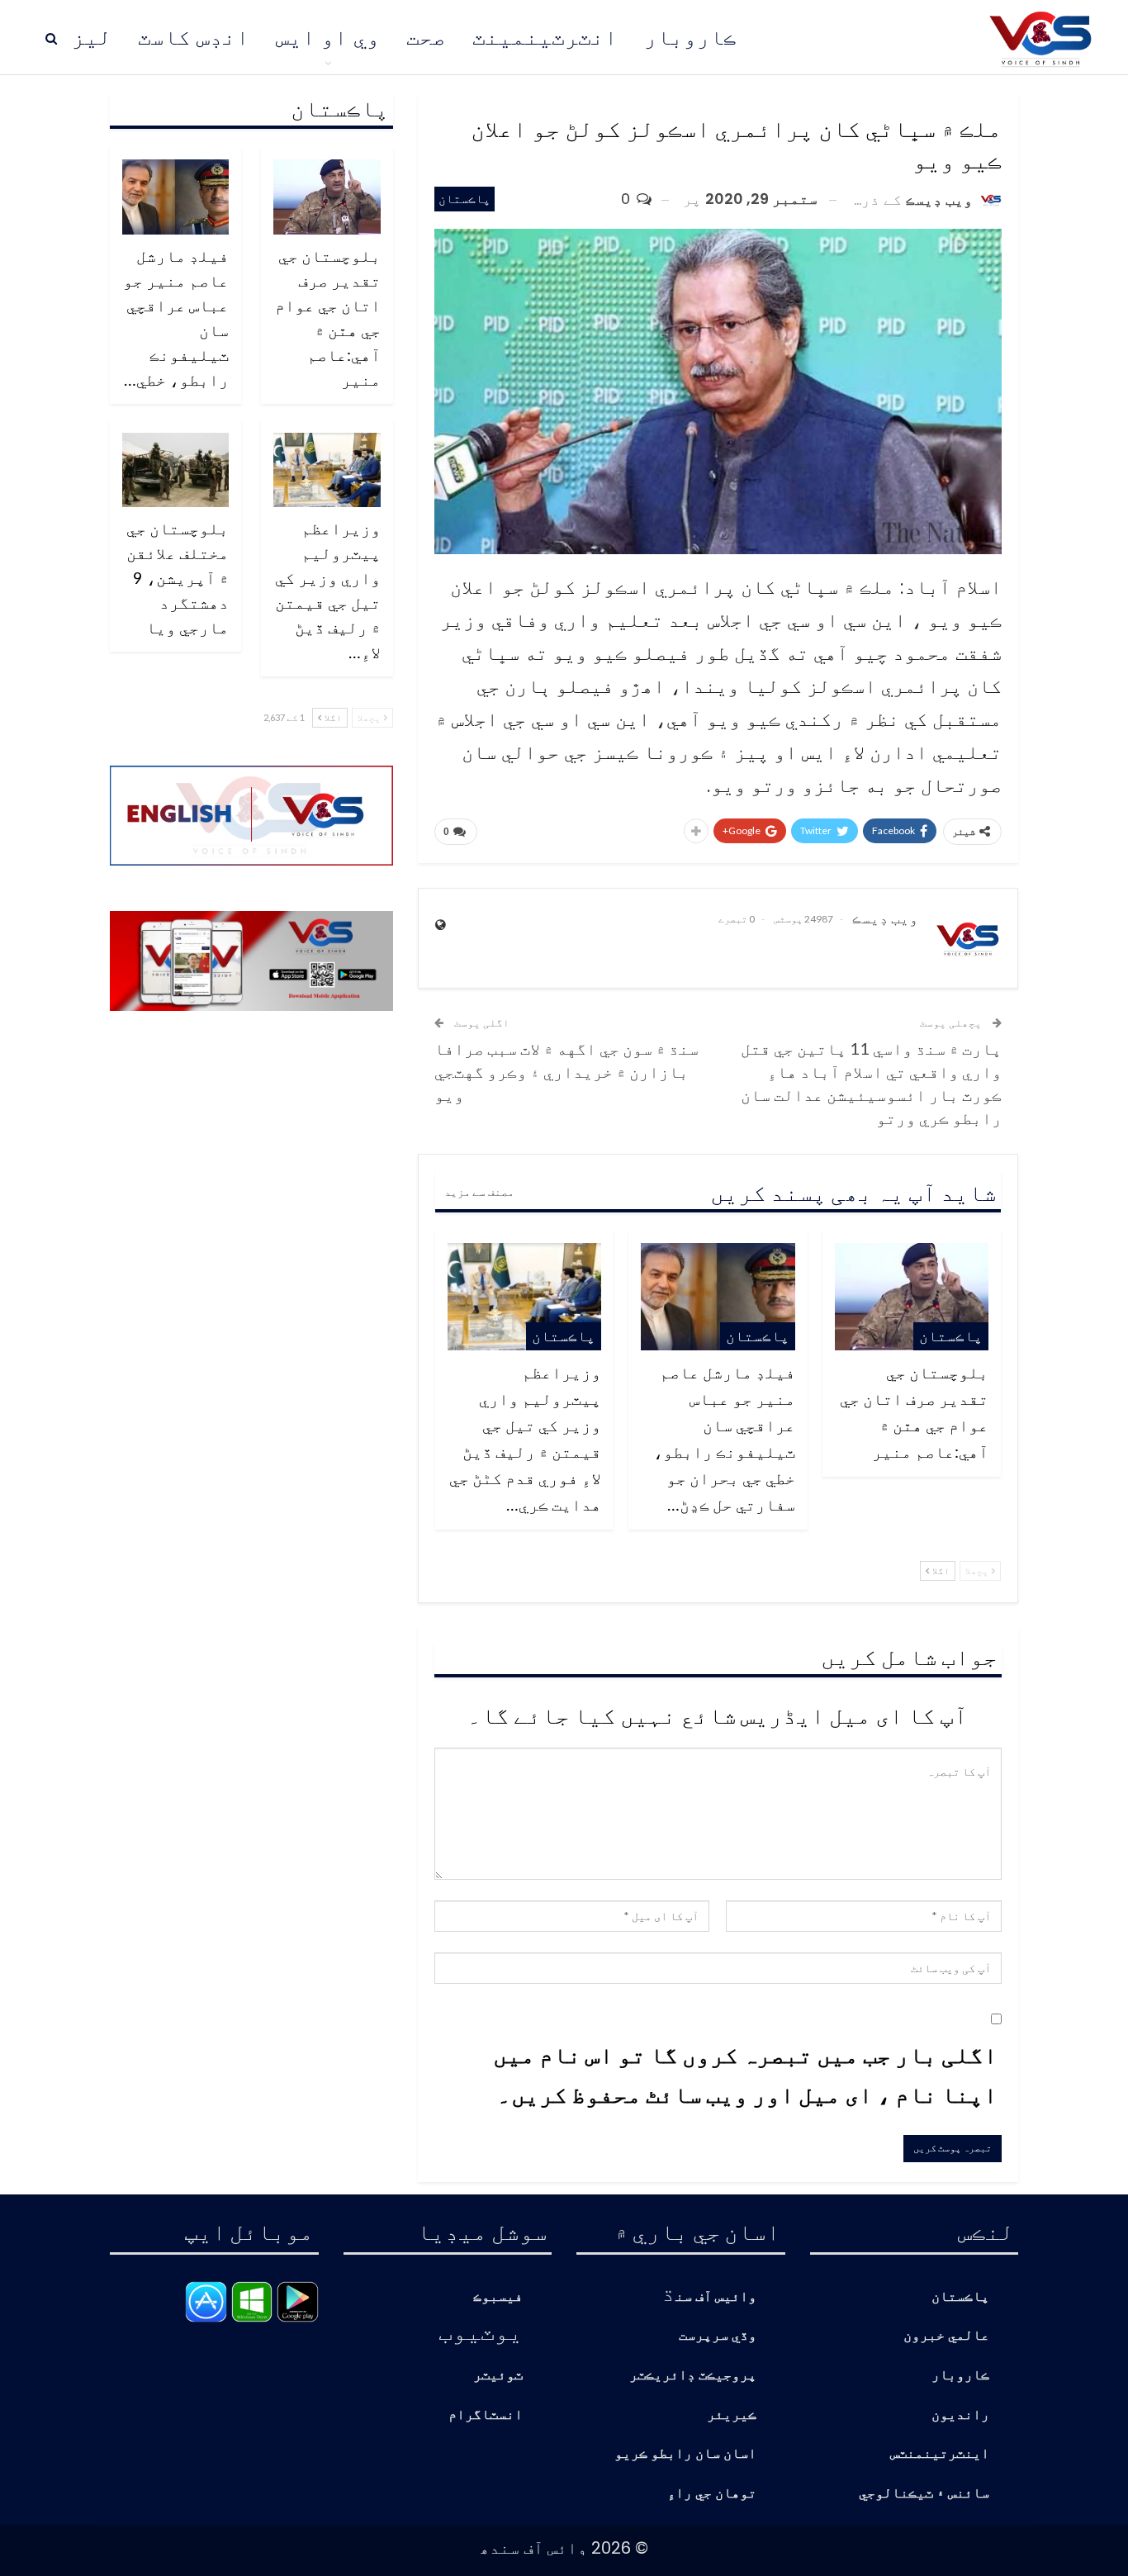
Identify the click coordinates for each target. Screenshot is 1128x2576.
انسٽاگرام (486, 2415)
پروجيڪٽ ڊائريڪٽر (693, 2376)
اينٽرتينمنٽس (940, 2454)
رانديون (960, 2415)
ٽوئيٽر (498, 2376)
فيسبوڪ (498, 2297)
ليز (92, 37)
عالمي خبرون (946, 2336)
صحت (426, 37)
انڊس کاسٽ (194, 37)
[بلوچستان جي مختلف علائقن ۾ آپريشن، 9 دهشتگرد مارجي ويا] (176, 470)
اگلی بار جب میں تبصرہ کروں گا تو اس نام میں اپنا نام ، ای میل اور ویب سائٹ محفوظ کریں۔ (745, 2074)
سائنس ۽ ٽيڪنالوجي (924, 2494)
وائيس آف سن (716, 2297)
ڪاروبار (690, 37)
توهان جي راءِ (712, 2494)
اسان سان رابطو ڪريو (685, 2454)
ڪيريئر (732, 2415)
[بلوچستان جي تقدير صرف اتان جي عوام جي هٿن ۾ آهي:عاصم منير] (912, 1297)
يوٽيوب (481, 2331)
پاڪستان (464, 199)
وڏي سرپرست (718, 2336)
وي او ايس (328, 37)
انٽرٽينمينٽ (545, 37)
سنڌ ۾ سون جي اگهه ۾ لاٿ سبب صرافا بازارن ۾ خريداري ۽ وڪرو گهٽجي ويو (566, 1071)
